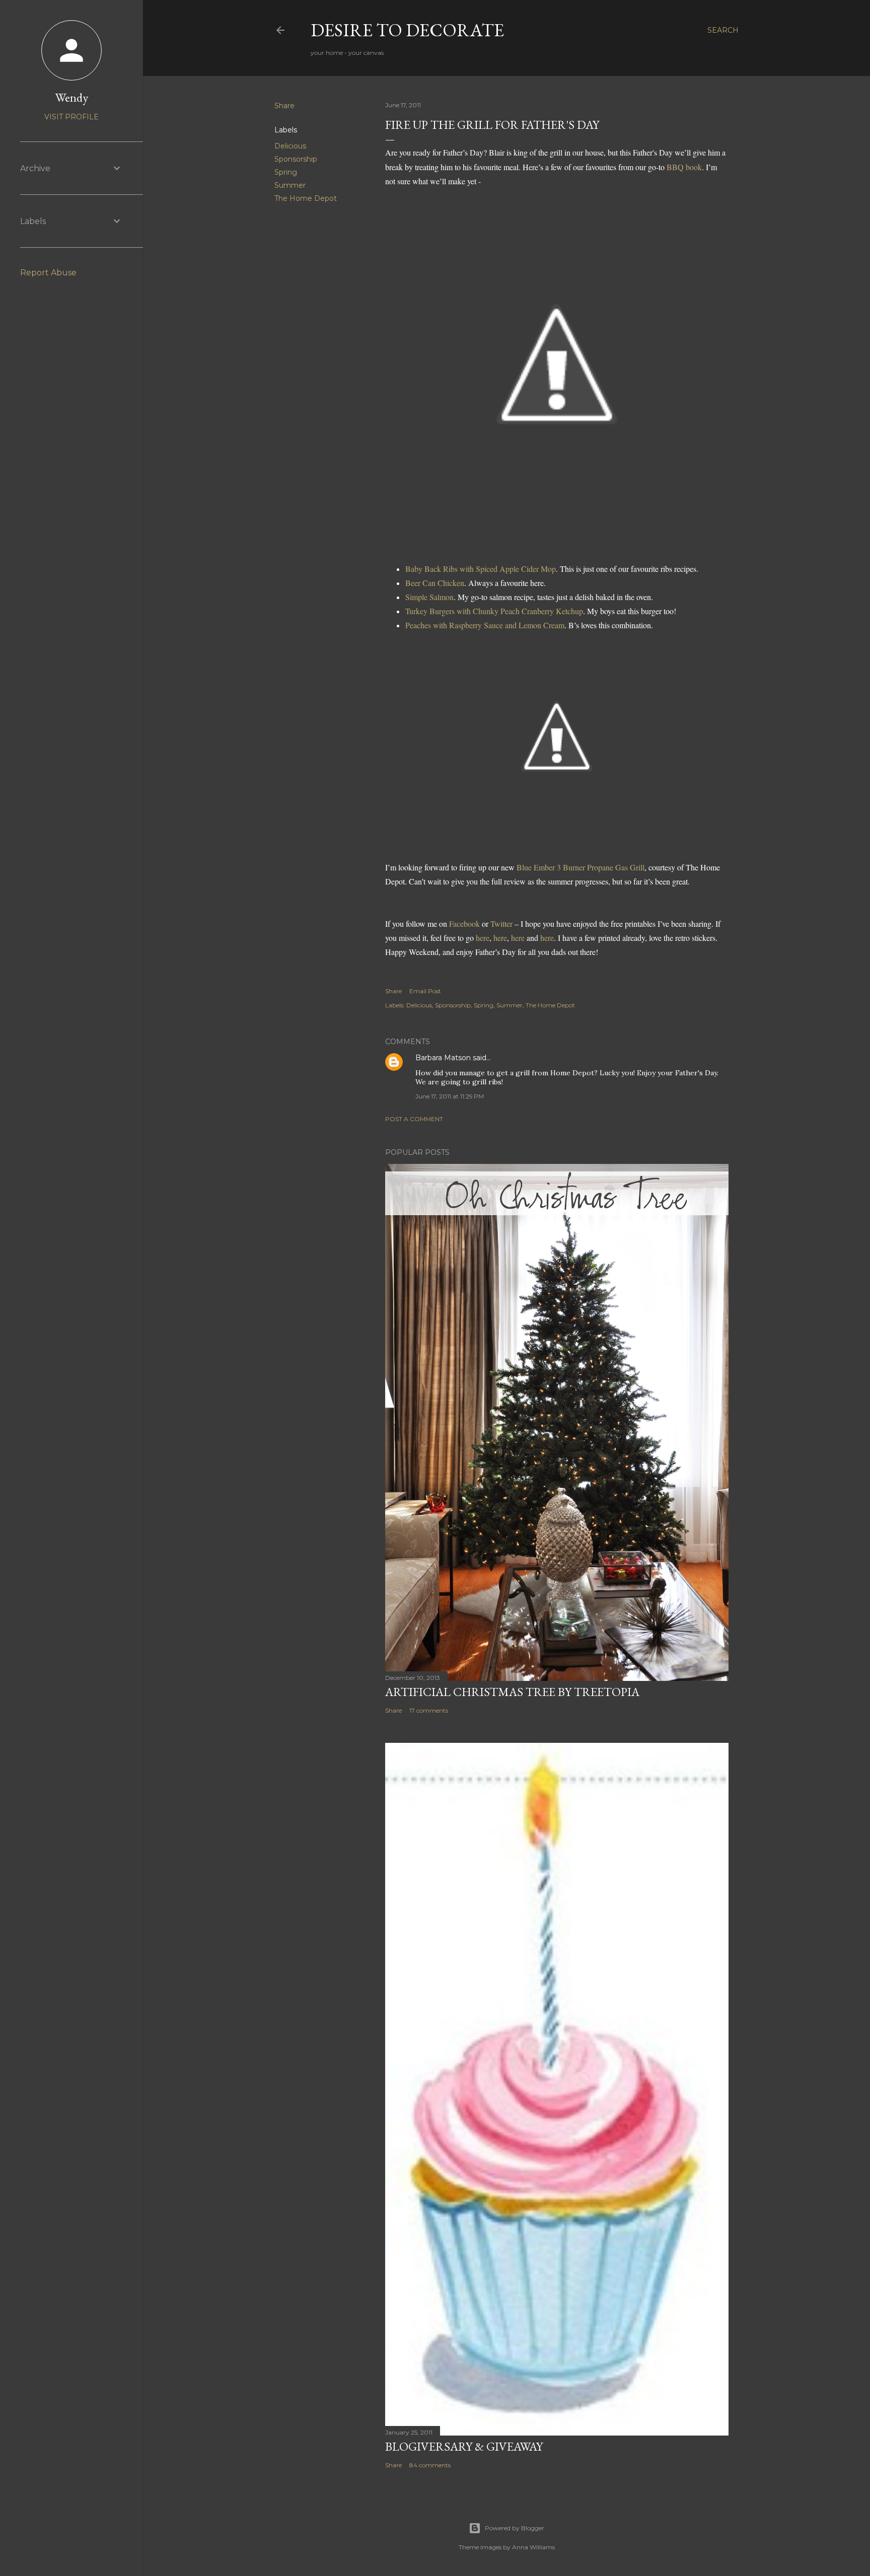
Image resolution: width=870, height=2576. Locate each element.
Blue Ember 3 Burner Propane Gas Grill (581, 867)
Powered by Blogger (515, 2528)
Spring (286, 172)
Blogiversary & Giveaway (464, 2446)
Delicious (290, 146)
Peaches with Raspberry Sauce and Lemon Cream (485, 625)
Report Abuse (48, 273)
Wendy (72, 97)
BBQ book (684, 167)
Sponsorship (296, 159)
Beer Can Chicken (435, 583)
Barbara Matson (443, 1058)
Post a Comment (414, 1119)
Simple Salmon (429, 597)
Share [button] (284, 106)
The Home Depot (306, 198)
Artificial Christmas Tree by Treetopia (512, 1692)
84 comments (430, 2465)
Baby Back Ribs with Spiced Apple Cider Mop (481, 569)
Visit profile (71, 117)
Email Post (425, 991)
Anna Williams (533, 2547)
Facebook (464, 924)
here (483, 938)
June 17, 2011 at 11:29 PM (450, 1096)
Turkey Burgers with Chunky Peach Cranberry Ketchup (494, 611)
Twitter (501, 924)
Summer (290, 185)
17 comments (429, 1710)
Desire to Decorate (407, 30)
